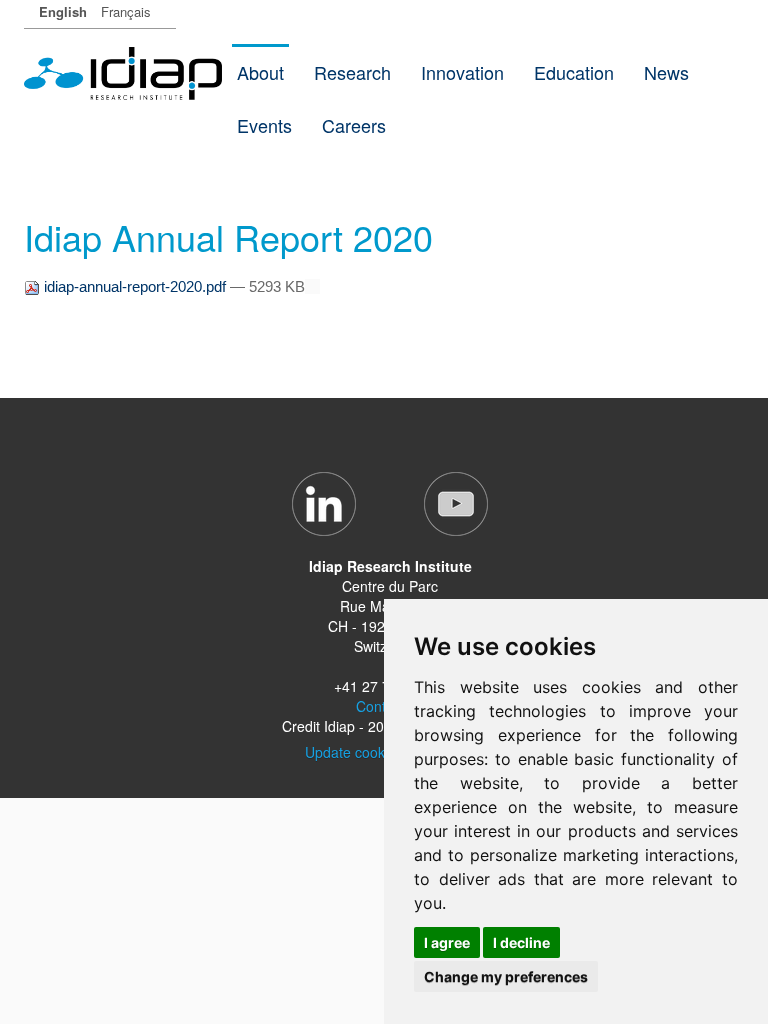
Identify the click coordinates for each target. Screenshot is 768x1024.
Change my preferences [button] (506, 976)
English (63, 11)
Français (126, 11)
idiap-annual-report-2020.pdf (135, 286)
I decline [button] (521, 942)
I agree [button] (447, 942)
